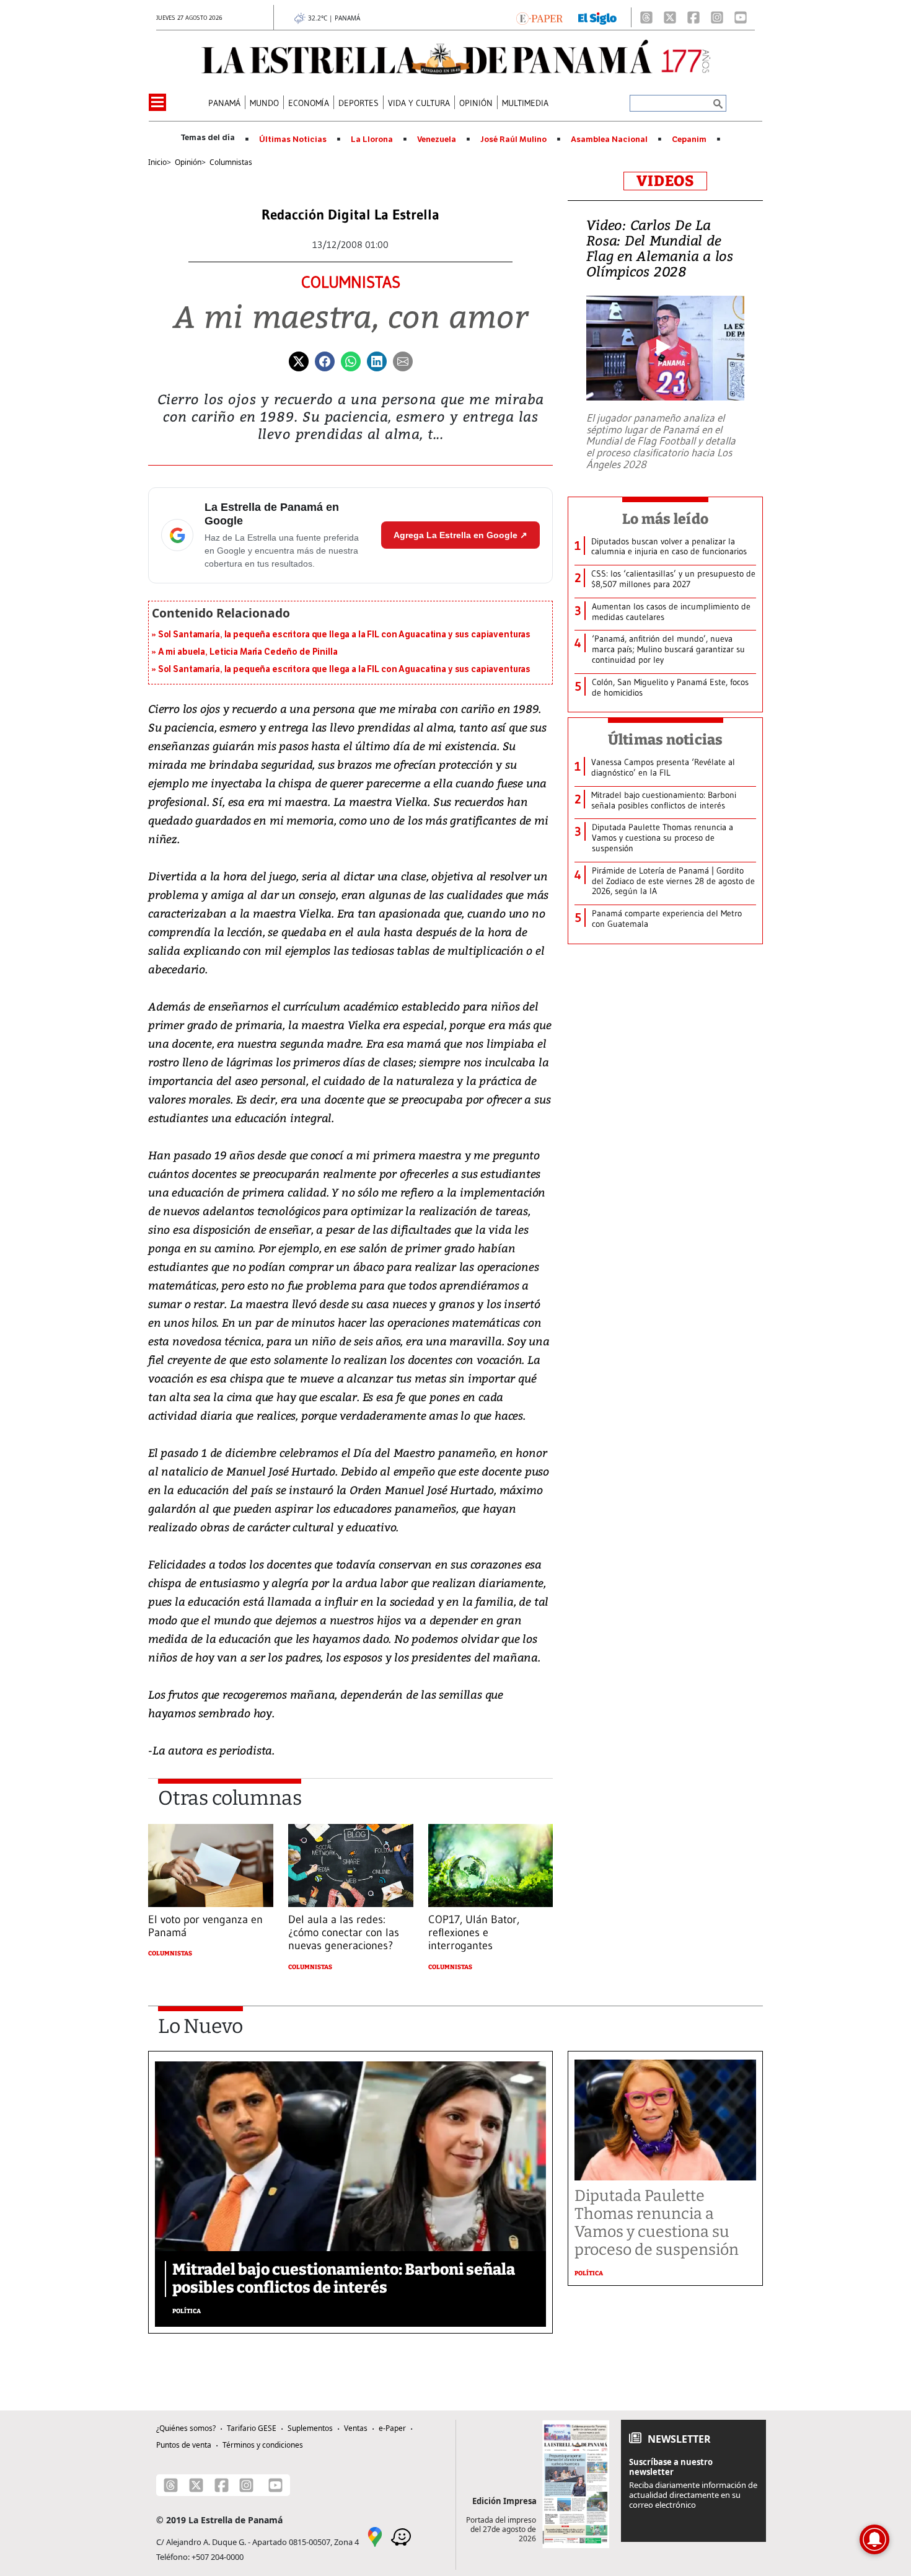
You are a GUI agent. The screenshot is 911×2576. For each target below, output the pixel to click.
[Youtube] (741, 17)
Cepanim (689, 139)
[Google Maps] (375, 2536)
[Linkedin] (377, 360)
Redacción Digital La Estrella (350, 215)
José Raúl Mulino (513, 139)
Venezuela (437, 139)
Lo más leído (665, 519)
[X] (670, 17)
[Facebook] (693, 17)
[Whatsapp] (351, 360)
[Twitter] (299, 360)
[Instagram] (717, 17)
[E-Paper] (539, 17)
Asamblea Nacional (609, 139)
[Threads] (646, 17)
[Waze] (401, 2536)
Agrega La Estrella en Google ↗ (460, 535)
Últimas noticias (666, 740)
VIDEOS (665, 181)
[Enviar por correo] (403, 360)
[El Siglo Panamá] (597, 17)
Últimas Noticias (293, 139)
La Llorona (372, 139)
